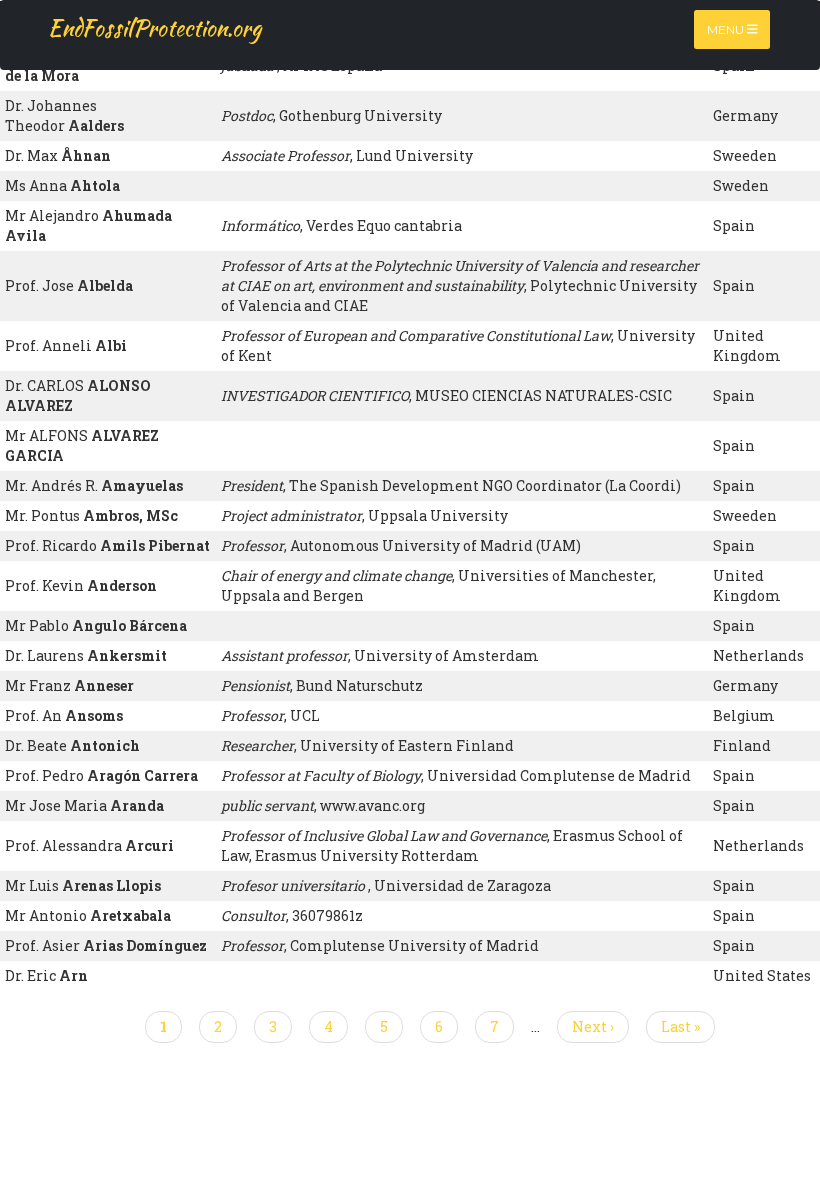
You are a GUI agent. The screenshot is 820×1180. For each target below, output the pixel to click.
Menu (727, 29)
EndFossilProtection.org (154, 28)
